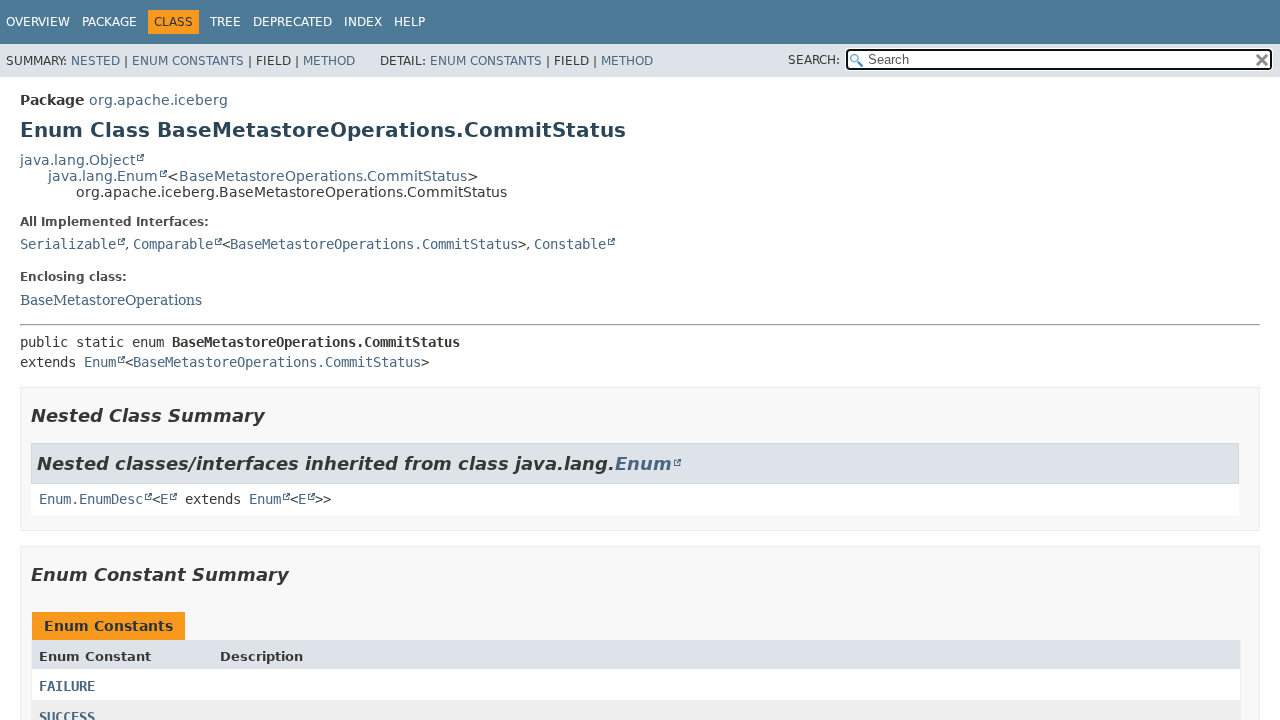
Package (109, 22)
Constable (570, 244)
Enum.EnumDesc (91, 499)
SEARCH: (814, 60)
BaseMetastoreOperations (111, 300)
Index (363, 22)
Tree (225, 22)
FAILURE (67, 686)
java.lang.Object (77, 160)
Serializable (68, 244)
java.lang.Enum (103, 176)
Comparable (173, 244)
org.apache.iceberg (158, 100)
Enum (100, 362)
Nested (95, 61)
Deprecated (292, 22)
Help (409, 22)
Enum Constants (188, 61)
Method (329, 61)
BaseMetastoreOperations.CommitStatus (323, 176)
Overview (38, 22)
